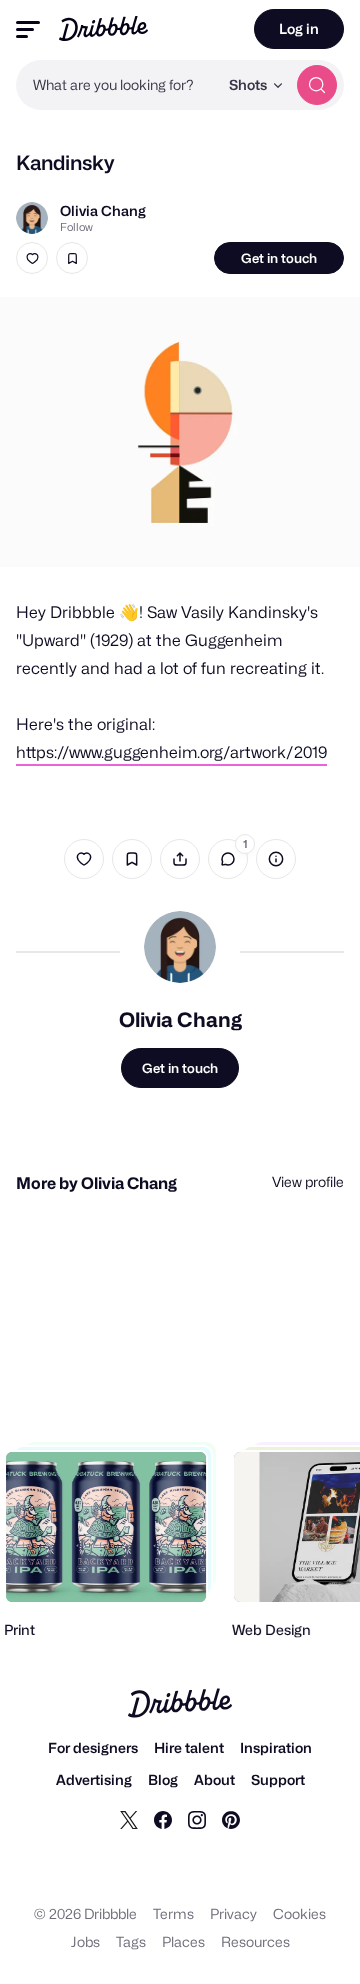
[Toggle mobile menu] (28, 29)
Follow (76, 227)
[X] (129, 1819)
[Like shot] (32, 258)
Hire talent (189, 1747)
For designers (93, 1747)
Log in (299, 28)
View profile (308, 1181)
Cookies (299, 1913)
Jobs (85, 1941)
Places (183, 1941)
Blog (163, 1779)
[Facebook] (163, 1819)
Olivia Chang (103, 210)
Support (278, 1779)
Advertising (94, 1779)
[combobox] (117, 85)
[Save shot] (72, 258)
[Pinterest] (231, 1819)
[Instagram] (197, 1819)
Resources (255, 1941)
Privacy (233, 1913)
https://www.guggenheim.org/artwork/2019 (171, 752)
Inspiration (276, 1747)
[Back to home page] (103, 28)
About (214, 1779)
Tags (131, 1941)
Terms (173, 1913)
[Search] (317, 85)
